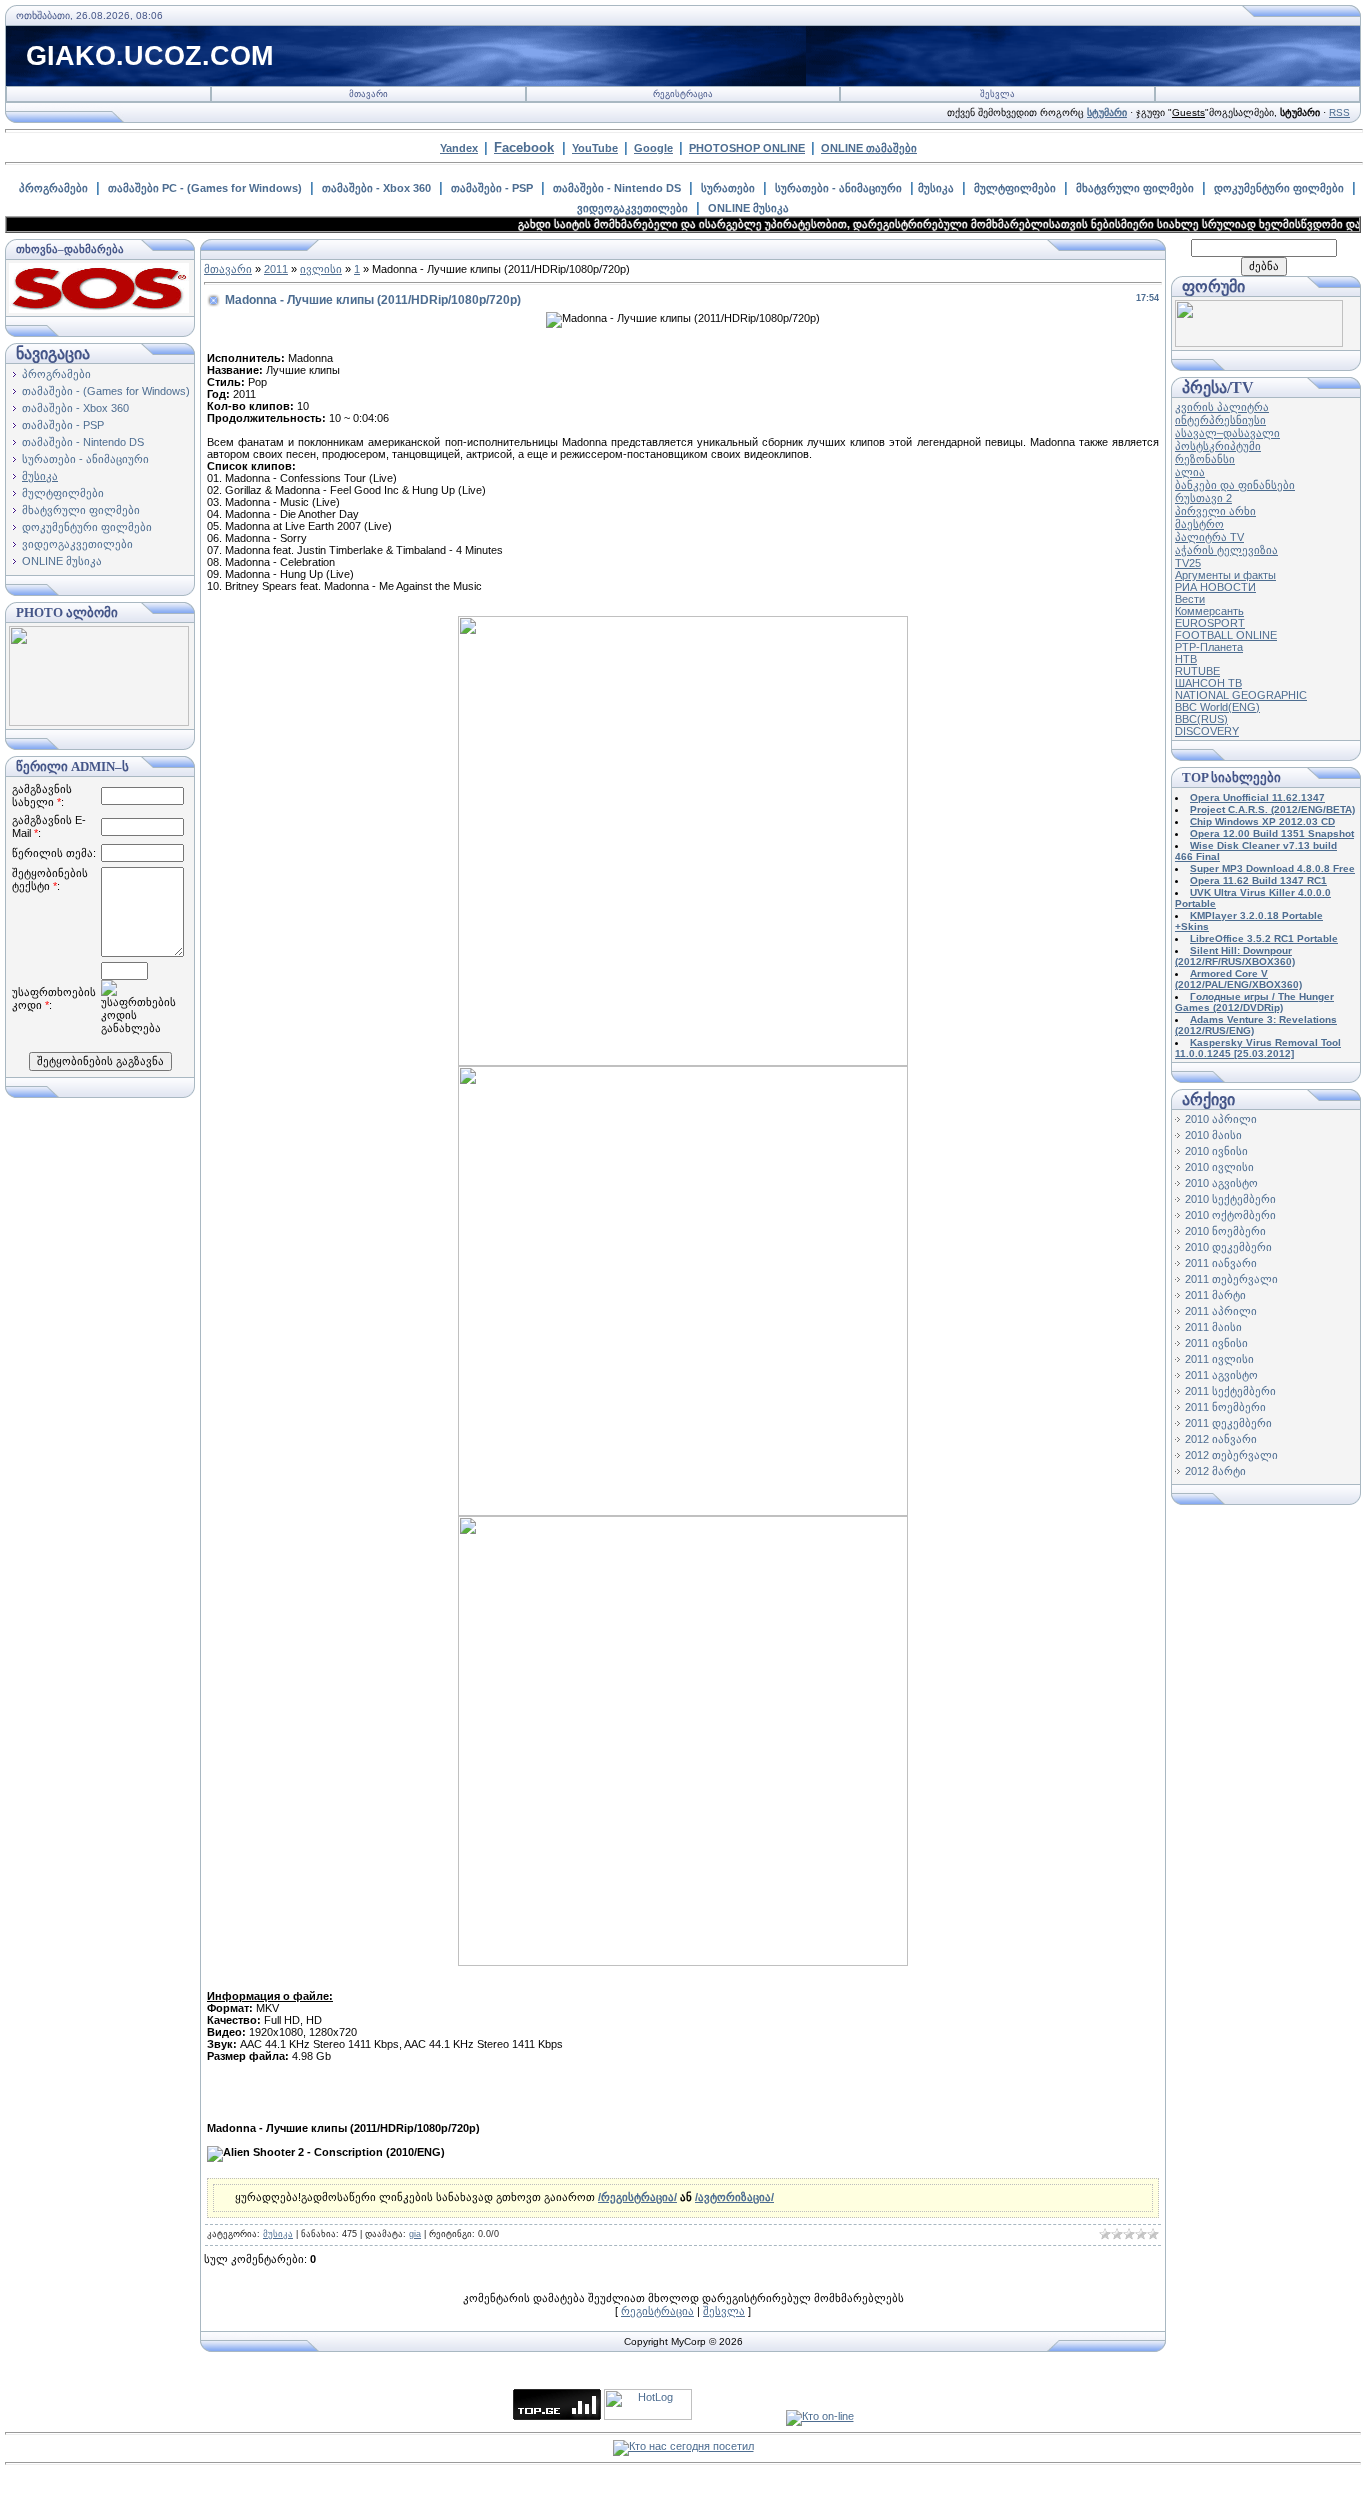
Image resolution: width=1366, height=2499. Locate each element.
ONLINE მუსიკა (748, 208)
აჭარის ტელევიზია (1226, 550)
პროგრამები (53, 188)
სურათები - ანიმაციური (838, 188)
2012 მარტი (1215, 1471)
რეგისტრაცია (683, 94)
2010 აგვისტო (1221, 1183)
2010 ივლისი (1219, 1167)
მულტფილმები (1015, 188)
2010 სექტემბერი (1230, 1199)
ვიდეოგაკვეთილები (632, 208)
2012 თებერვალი (1231, 1455)
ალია (1190, 472)
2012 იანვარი (1221, 1439)
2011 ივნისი (1216, 1343)
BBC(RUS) (1201, 719)
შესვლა (997, 94)
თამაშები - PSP (492, 188)
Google (653, 148)
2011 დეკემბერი (1228, 1423)
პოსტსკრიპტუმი (1218, 446)
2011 (276, 269)
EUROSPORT (1210, 623)
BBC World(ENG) (1217, 707)
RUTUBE (1197, 671)
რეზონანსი (1205, 459)
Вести (1190, 599)
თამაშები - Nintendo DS (617, 188)
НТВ (1186, 659)
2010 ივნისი (1216, 1151)
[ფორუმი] (1259, 343)
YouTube (595, 148)
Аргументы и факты (1225, 575)
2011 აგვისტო (1221, 1375)
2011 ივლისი (1219, 1359)
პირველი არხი (1215, 511)
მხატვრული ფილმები (1135, 188)
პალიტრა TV (1209, 537)
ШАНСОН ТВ (1208, 683)
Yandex (459, 148)
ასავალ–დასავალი (1227, 433)
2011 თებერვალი (1231, 1279)
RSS (1339, 112)
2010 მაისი (1213, 1135)
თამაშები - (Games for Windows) (106, 391)
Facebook (524, 147)
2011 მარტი (1215, 1295)
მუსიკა (936, 188)
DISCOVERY (1207, 731)
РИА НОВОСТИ (1215, 587)
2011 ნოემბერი (1225, 1407)
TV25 (1188, 563)
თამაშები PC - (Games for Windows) (205, 188)
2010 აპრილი (1221, 1119)
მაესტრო (1199, 524)
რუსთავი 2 (1203, 498)
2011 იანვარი (1221, 1263)
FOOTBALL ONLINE (1226, 635)
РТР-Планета (1209, 647)
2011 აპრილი (1221, 1311)
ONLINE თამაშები (869, 148)
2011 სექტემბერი (1230, 1391)
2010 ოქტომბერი (1230, 1215)
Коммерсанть (1209, 611)
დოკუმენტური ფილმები (1279, 188)
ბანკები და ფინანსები (1235, 485)
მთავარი (368, 94)
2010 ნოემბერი (1225, 1231)
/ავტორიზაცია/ (734, 2197)
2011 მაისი (1213, 1327)
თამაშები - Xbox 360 (376, 188)
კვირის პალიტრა (1222, 407)
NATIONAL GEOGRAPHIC (1241, 695)
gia (415, 2234)
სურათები (728, 188)
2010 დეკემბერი (1228, 1247)
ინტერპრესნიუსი (1220, 420)
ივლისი (321, 269)
